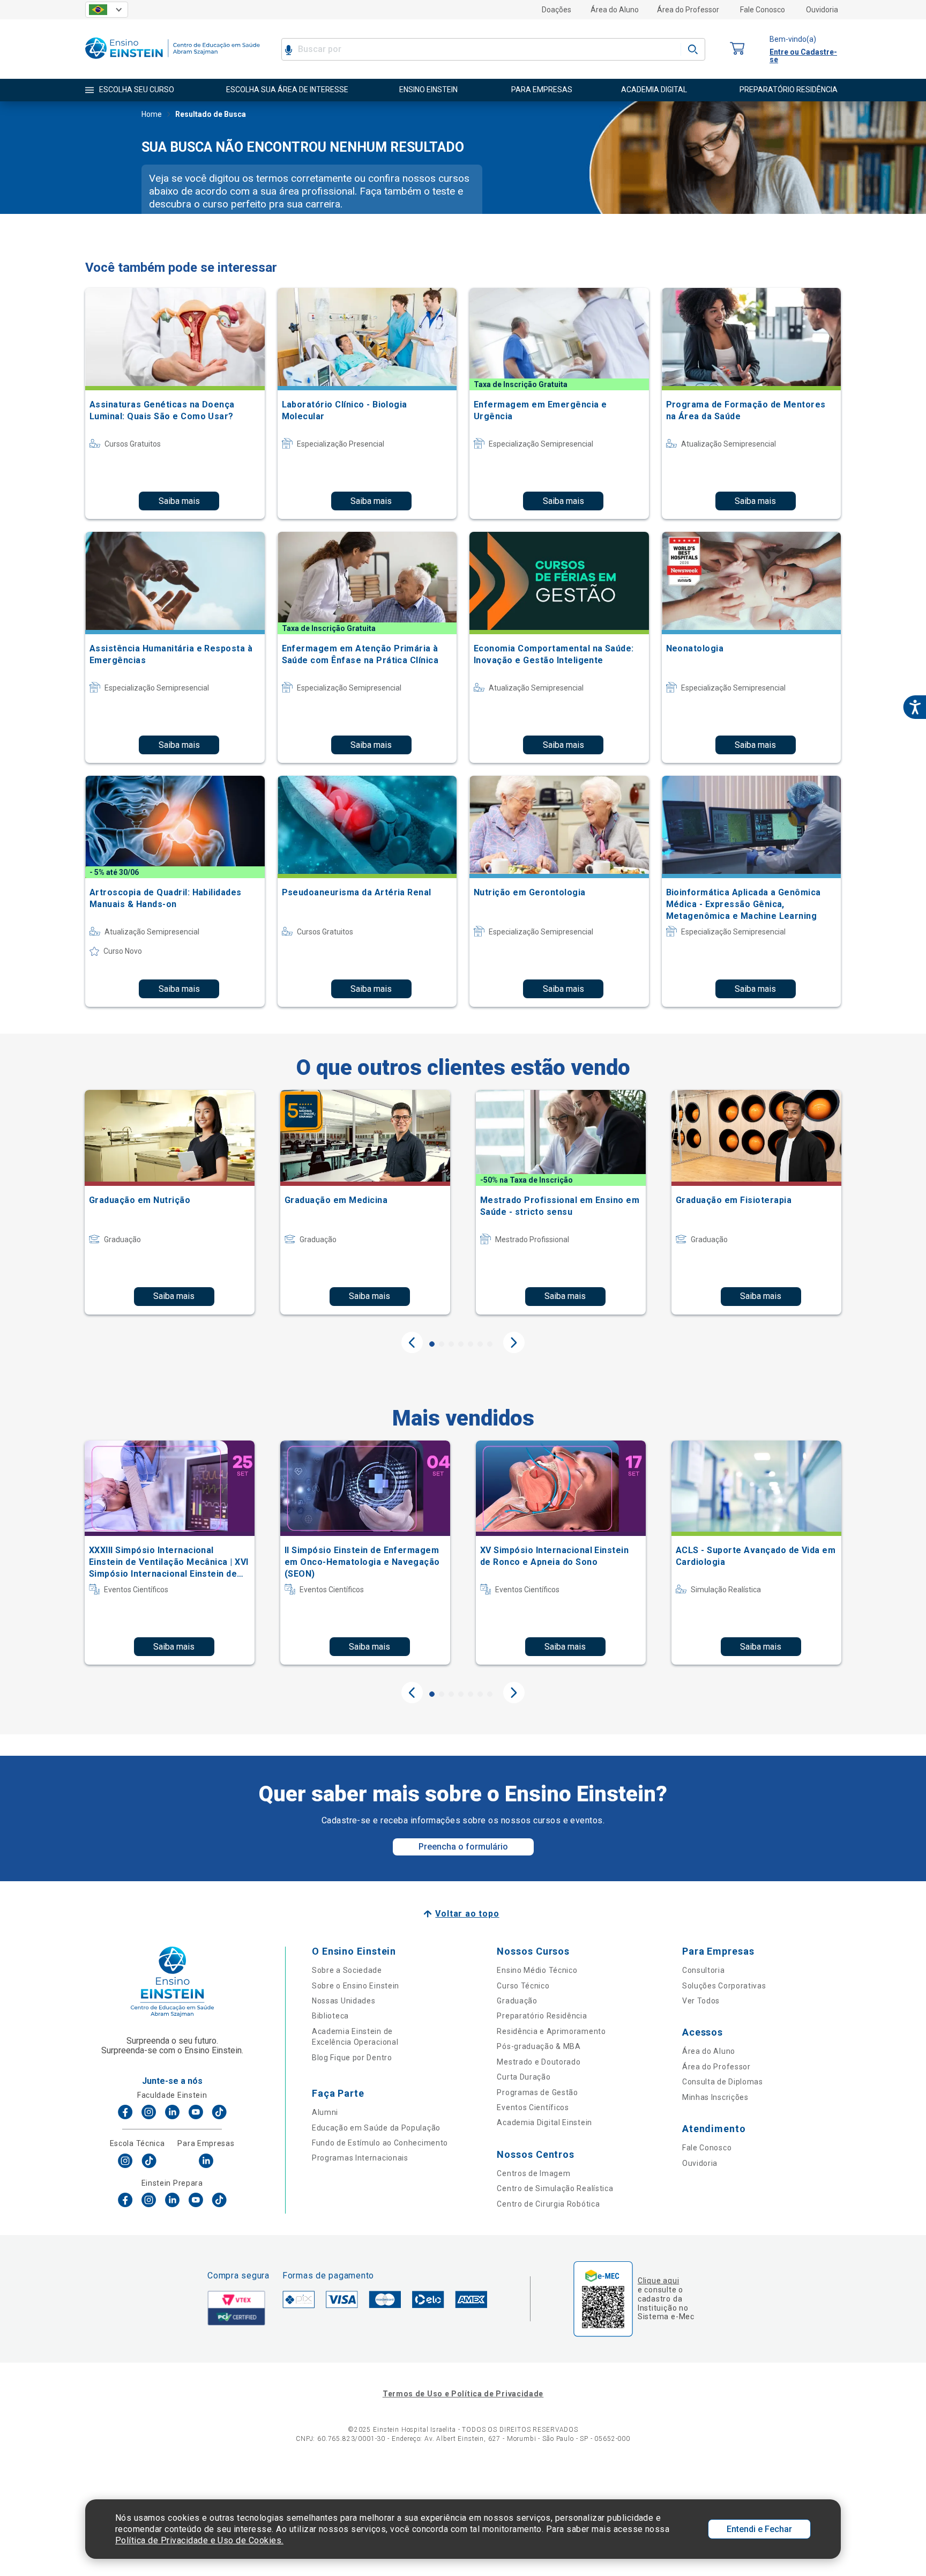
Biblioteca (330, 2016)
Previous (412, 1342)
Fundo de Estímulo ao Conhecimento (380, 2143)
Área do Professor (688, 10)
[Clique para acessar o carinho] (737, 49)
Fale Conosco (763, 10)
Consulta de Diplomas (723, 2082)
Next (514, 1342)
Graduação (517, 2001)
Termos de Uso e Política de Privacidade (463, 2394)
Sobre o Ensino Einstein (356, 1986)
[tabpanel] (170, 1202)
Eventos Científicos (533, 2107)
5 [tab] (471, 1344)
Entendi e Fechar (759, 2529)
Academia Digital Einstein (544, 2122)
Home (152, 114)
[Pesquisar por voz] (289, 49)
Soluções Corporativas (724, 1986)
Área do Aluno (615, 10)
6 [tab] (480, 1344)
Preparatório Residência (542, 2016)
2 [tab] (442, 1344)
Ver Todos (701, 2001)
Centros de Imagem (533, 2173)
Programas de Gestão (537, 2092)
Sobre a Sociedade (347, 1970)
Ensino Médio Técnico (537, 1970)
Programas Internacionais (360, 2158)
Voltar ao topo (467, 1914)
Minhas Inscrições (715, 2097)
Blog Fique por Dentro (352, 2058)
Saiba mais (179, 501)
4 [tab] (461, 1344)
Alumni (325, 2112)
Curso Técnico (523, 1986)
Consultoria (704, 1970)
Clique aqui (658, 2281)
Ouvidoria (822, 10)
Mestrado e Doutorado (539, 2062)
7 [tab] (490, 1344)
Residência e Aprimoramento (551, 2031)
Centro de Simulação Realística (555, 2188)
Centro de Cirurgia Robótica (548, 2204)
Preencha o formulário (463, 1847)
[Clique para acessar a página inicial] (173, 61)
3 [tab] (451, 1344)
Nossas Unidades (344, 2001)
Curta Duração (524, 2077)
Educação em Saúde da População (376, 2128)
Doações (557, 10)
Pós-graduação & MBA (539, 2046)
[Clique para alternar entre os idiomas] (107, 10)
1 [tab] (432, 1344)
